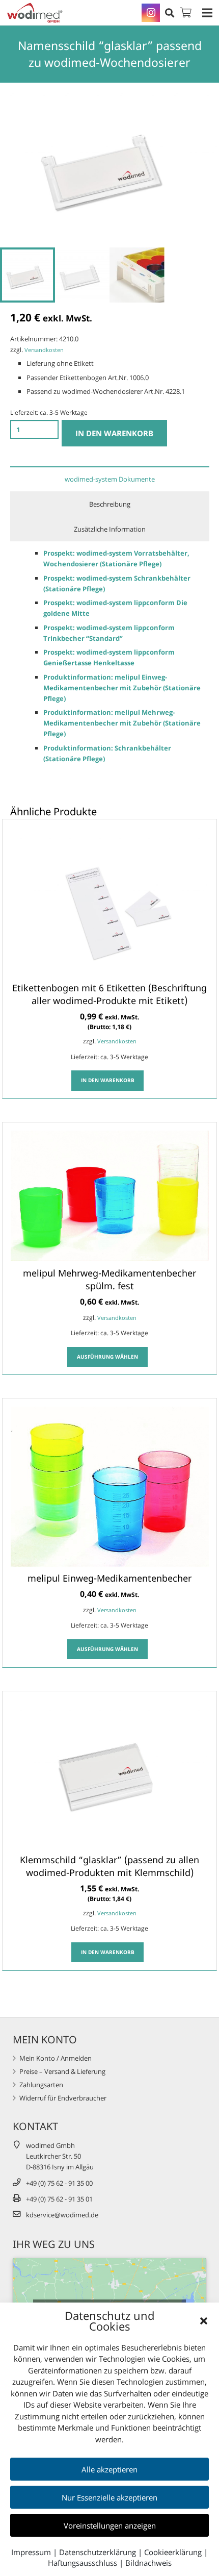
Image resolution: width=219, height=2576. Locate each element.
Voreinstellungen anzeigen (110, 2525)
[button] (204, 2321)
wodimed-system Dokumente (110, 479)
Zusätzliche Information (110, 529)
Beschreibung (110, 504)
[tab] (110, 479)
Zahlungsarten (41, 2085)
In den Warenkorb (114, 433)
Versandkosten (44, 350)
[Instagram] (151, 13)
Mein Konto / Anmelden (56, 2058)
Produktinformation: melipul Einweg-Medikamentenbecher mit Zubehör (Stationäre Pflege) (122, 688)
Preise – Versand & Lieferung (62, 2071)
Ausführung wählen (107, 1357)
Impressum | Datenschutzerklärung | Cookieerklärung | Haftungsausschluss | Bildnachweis (109, 2557)
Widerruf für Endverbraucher (63, 2098)
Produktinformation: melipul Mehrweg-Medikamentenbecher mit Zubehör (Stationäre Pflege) (122, 723)
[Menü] (208, 13)
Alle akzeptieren (109, 2469)
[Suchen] (170, 13)
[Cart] (186, 13)
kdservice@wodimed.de (62, 2215)
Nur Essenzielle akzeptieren (109, 2497)
